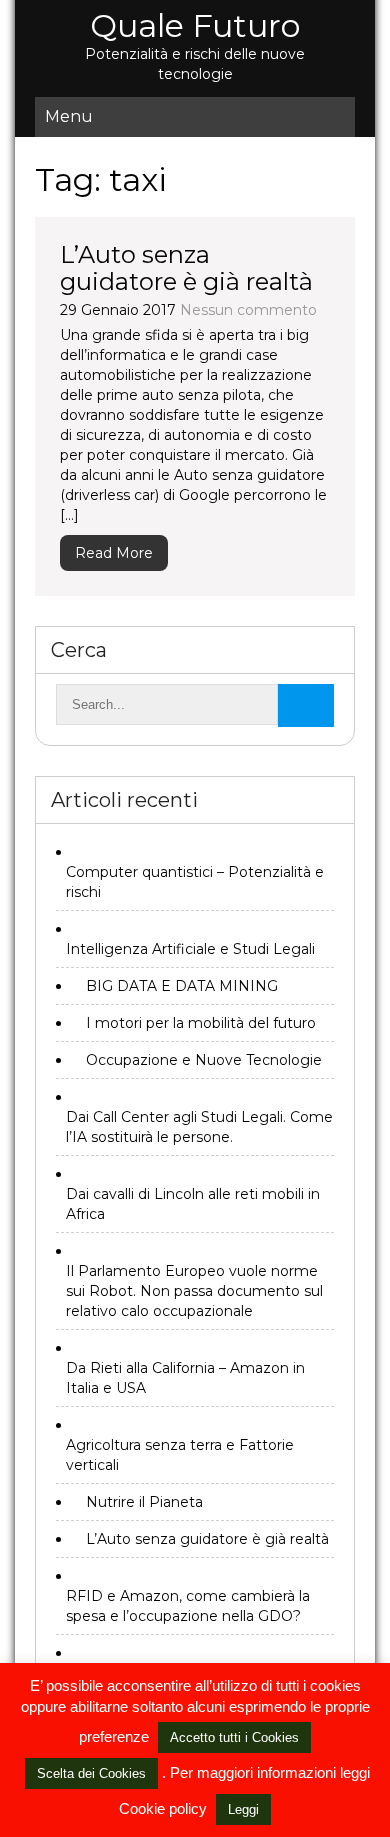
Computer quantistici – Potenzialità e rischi (195, 882)
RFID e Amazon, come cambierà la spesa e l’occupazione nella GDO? (188, 1606)
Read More (114, 553)
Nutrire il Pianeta (144, 1502)
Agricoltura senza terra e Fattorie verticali (180, 1455)
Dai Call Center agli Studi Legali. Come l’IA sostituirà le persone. (199, 1127)
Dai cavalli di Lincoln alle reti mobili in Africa (193, 1204)
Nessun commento (248, 310)
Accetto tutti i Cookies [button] (234, 1737)
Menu (69, 116)
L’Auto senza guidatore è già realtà (186, 267)
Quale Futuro (195, 25)
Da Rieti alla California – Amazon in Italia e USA (185, 1378)
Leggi (243, 1809)
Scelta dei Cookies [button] (91, 1773)
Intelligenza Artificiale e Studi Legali (190, 949)
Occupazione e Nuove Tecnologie (204, 1060)
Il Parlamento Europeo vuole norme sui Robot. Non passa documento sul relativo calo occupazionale (194, 1291)
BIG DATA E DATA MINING (182, 986)
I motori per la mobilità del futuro (201, 1023)
